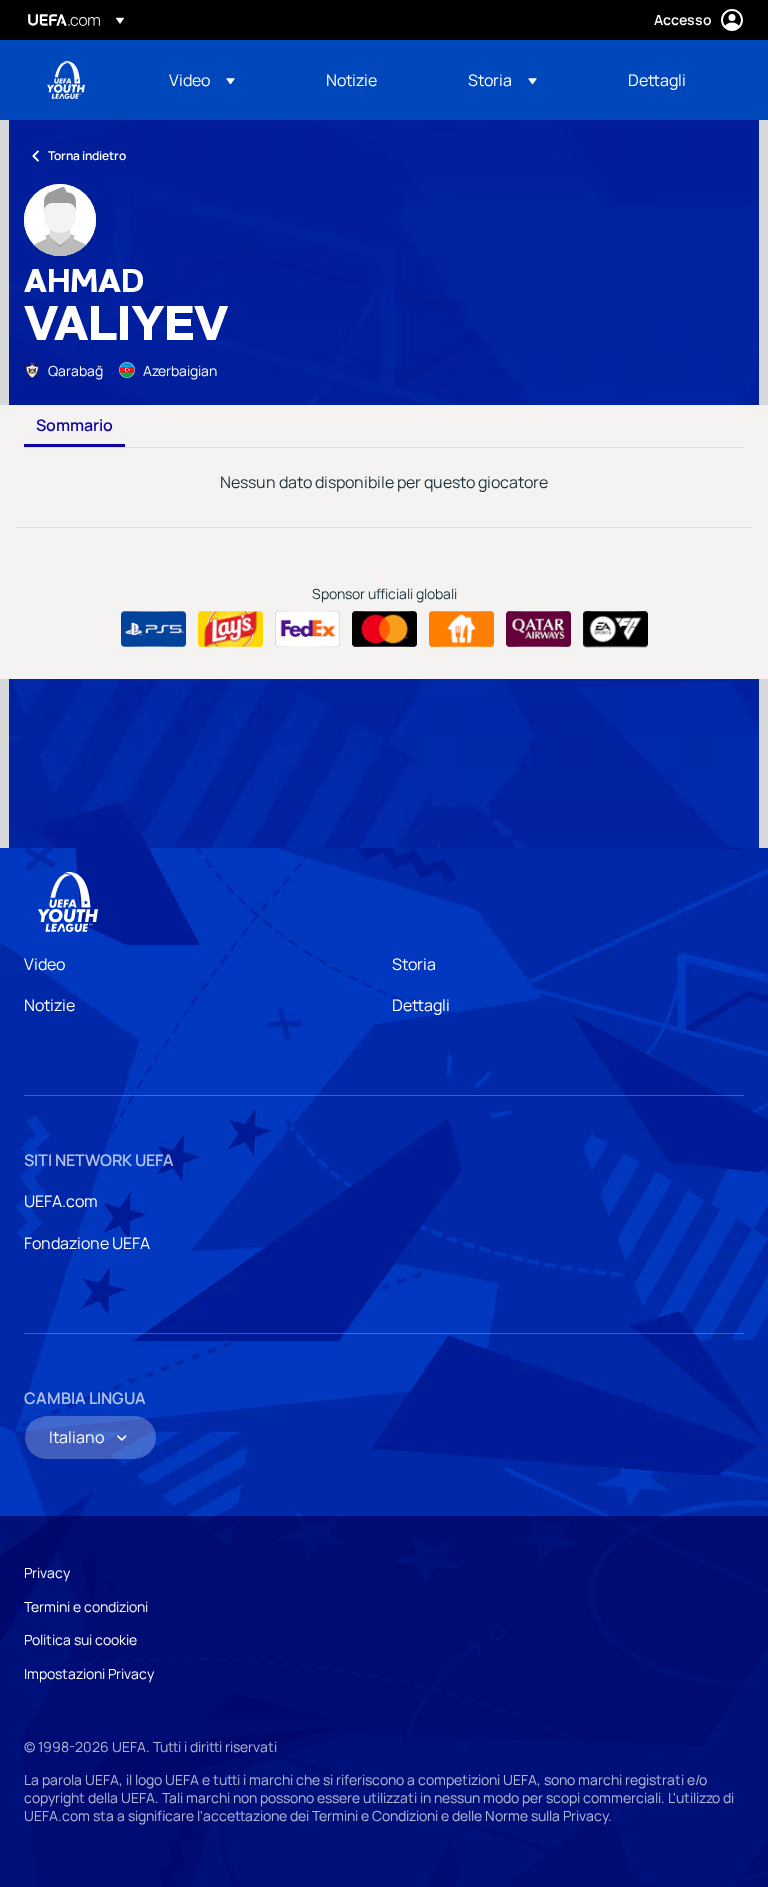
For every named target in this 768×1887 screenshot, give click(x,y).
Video (44, 964)
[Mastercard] (384, 629)
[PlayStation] (153, 629)
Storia (414, 964)
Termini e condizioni (86, 1606)
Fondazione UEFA (87, 1243)
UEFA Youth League (66, 80)
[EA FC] (615, 629)
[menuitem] (222, 80)
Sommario (74, 426)
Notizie (49, 1005)
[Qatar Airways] (538, 629)
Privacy (47, 1572)
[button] (202, 80)
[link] (351, 80)
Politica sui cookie (80, 1639)
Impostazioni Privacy (89, 1673)
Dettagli (421, 1005)
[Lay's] (230, 629)
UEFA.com (61, 1201)
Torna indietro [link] (87, 155)
